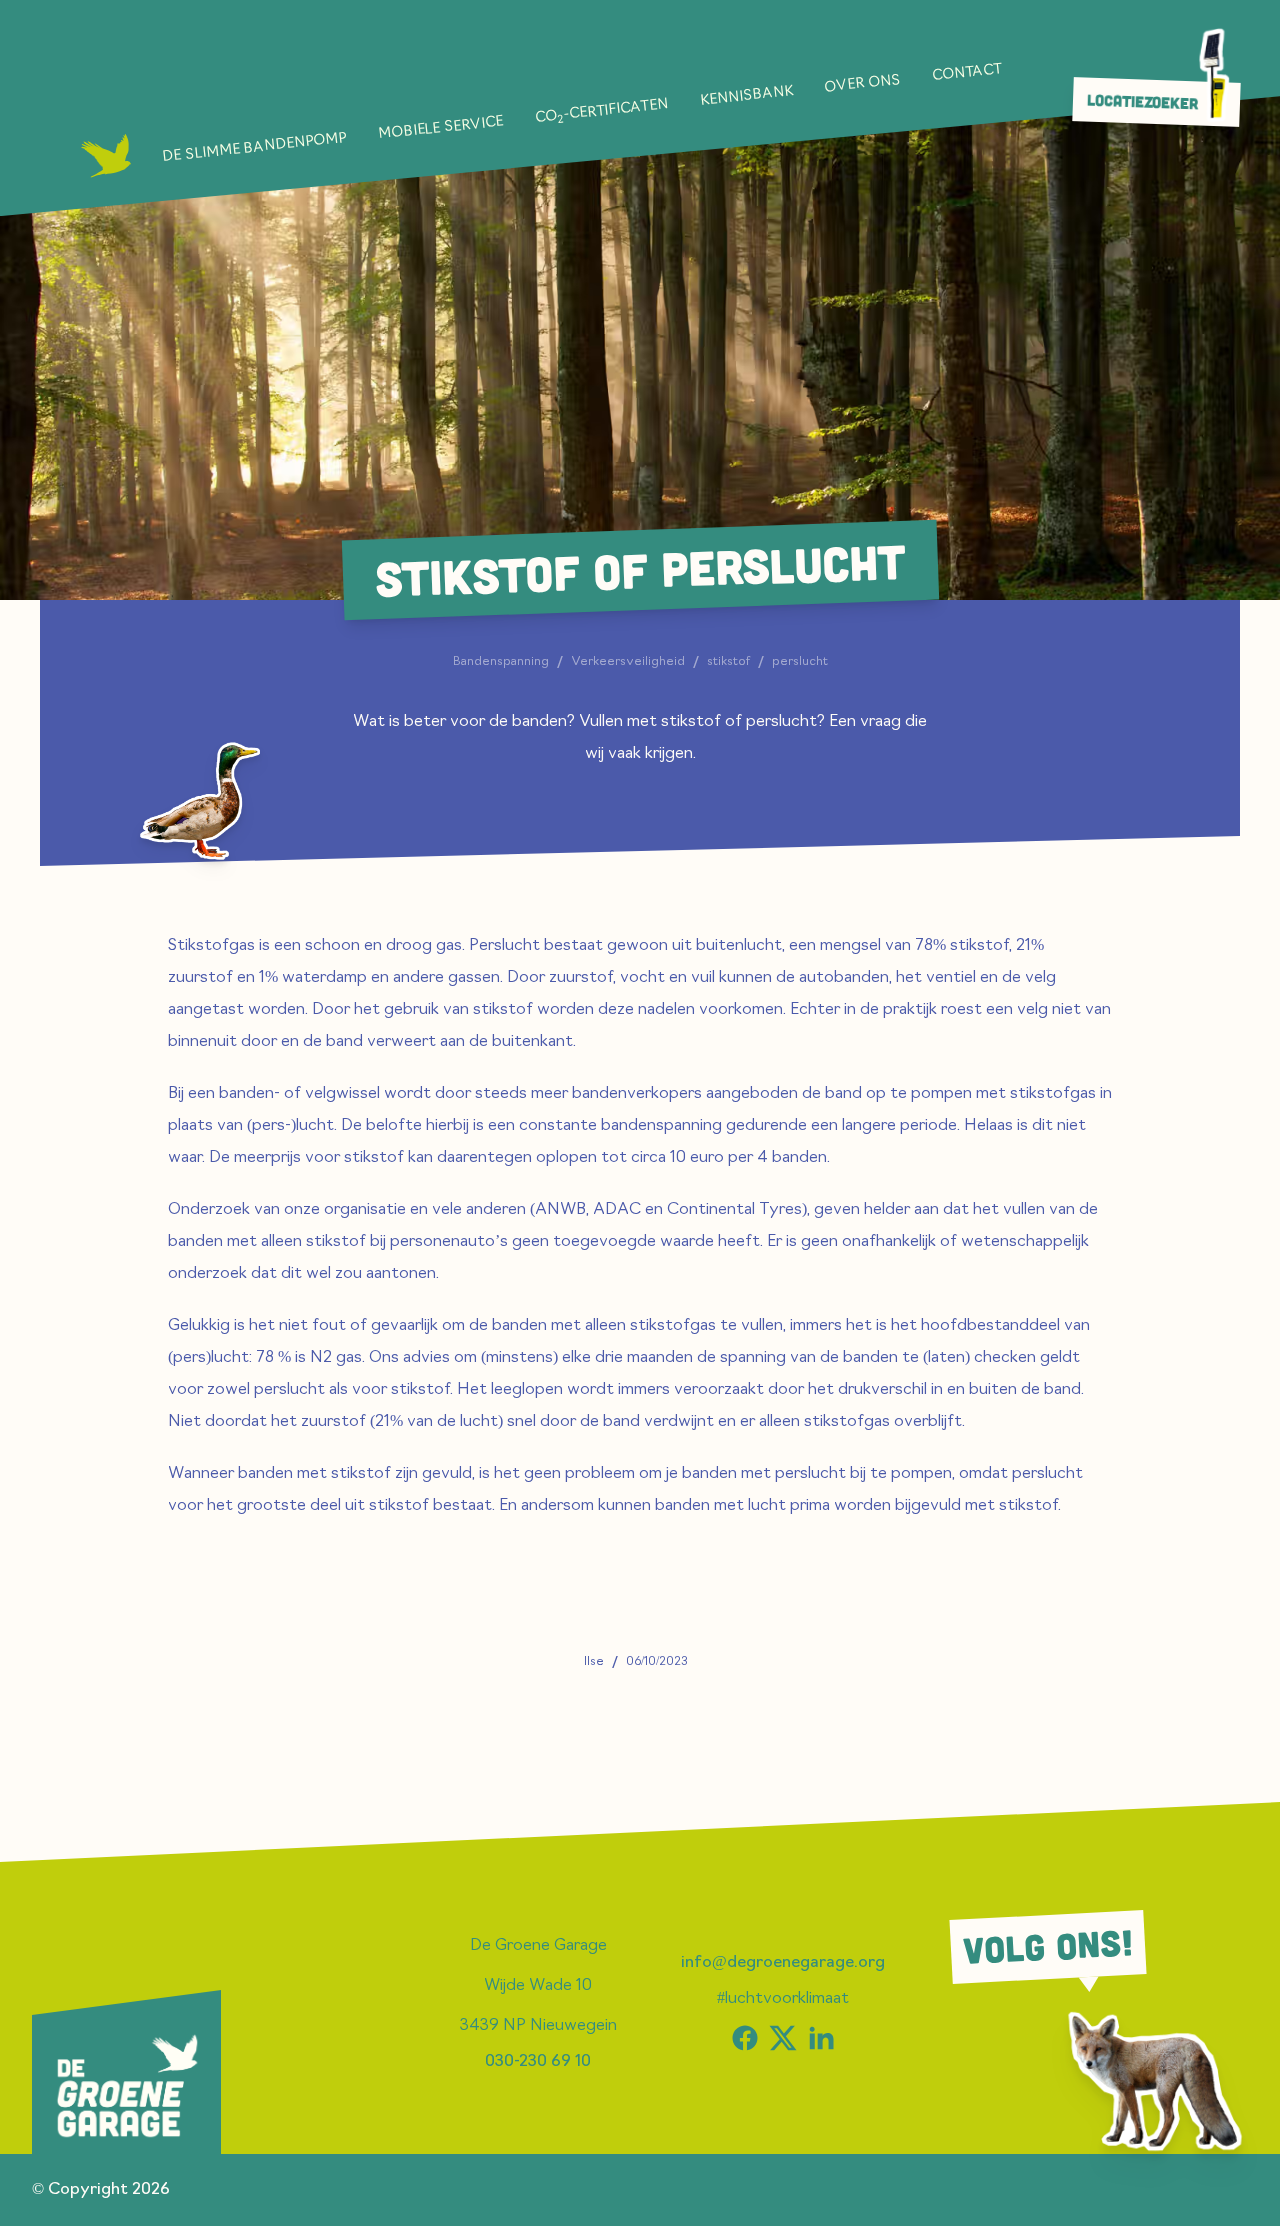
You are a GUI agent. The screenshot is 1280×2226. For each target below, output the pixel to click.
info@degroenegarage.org (783, 1963)
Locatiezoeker (1143, 102)
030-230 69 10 (538, 2062)
